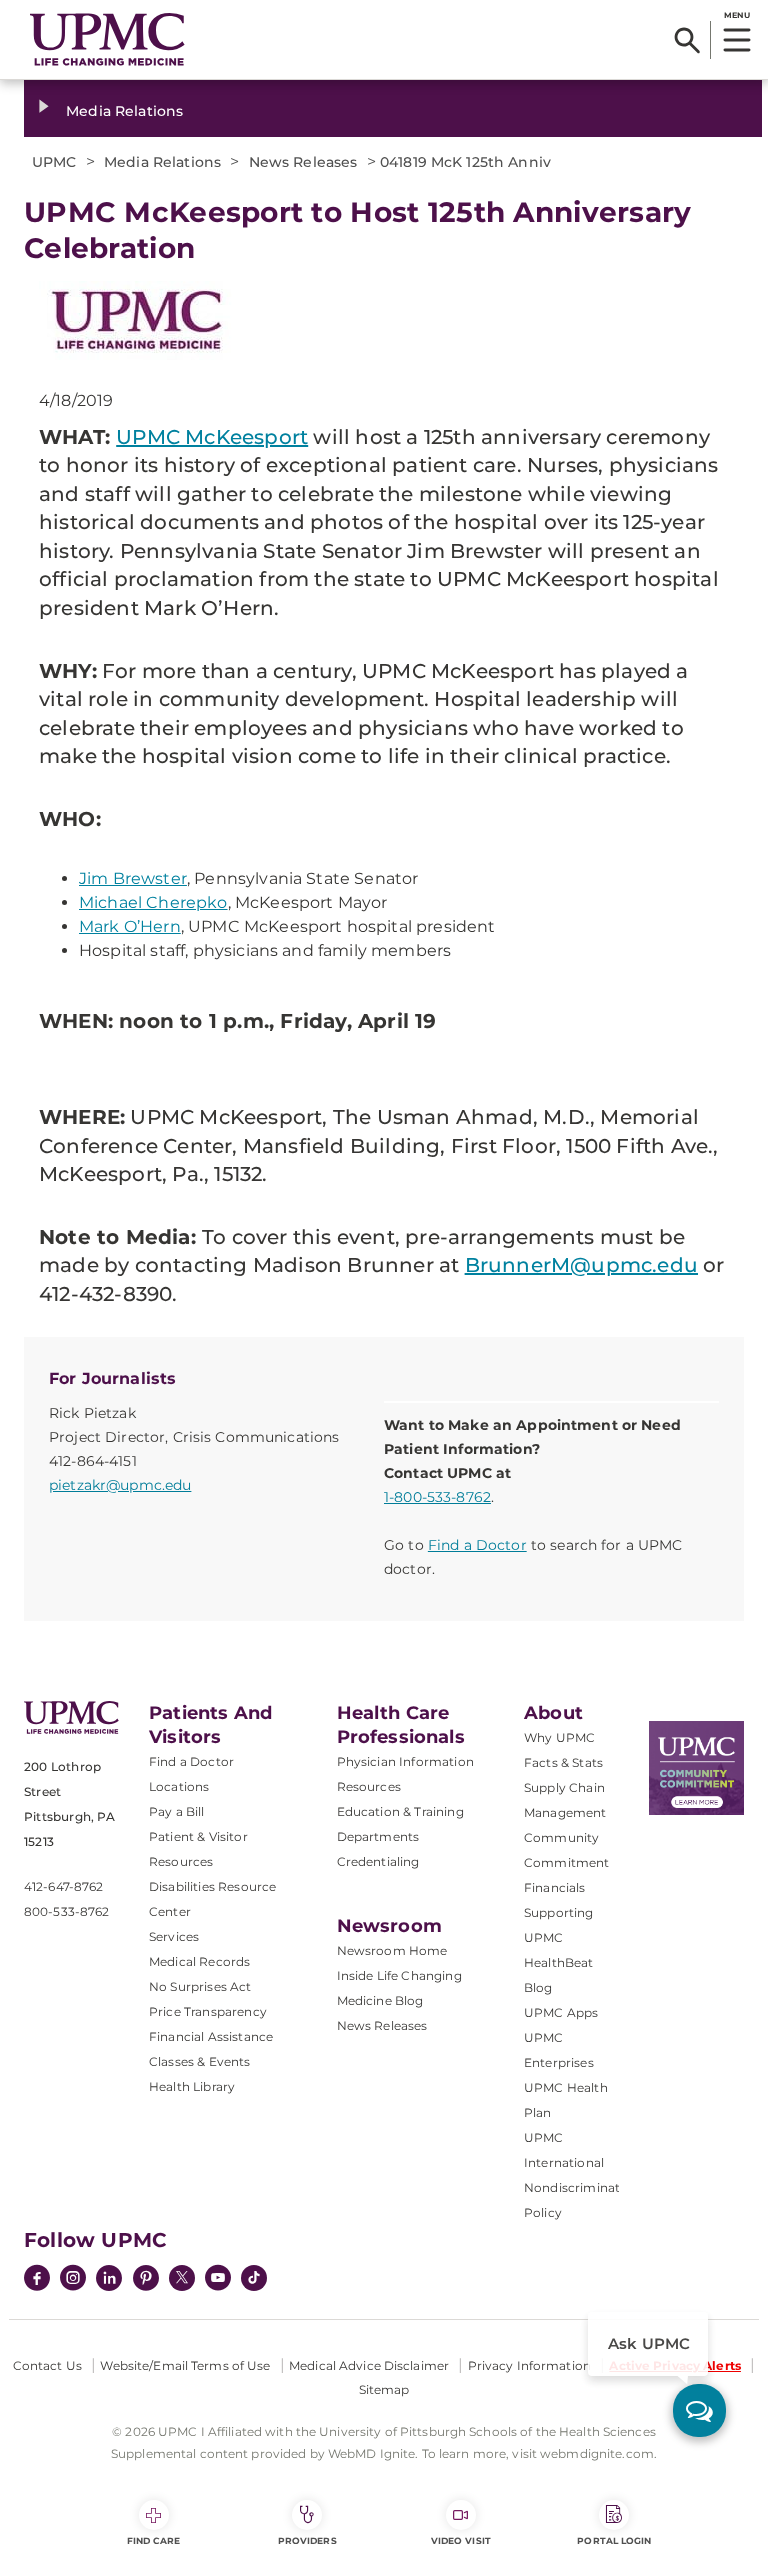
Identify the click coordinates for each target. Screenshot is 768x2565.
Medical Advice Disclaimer (369, 2365)
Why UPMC (559, 1737)
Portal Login (614, 2540)
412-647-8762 (63, 1886)
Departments (378, 1836)
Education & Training (400, 1811)
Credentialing (378, 1861)
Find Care (154, 2540)
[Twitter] (182, 2278)
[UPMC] (107, 39)
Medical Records (199, 1961)
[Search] (687, 40)
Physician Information (405, 1761)
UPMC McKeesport (212, 437)
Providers (307, 2540)
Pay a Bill (177, 1811)
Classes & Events (200, 2061)
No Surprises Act (200, 1986)
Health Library (192, 2086)
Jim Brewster (133, 878)
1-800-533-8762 (437, 1497)
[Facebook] (37, 2280)
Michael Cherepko (153, 902)
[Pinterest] (146, 2280)
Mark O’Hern (130, 926)
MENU (736, 15)
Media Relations (124, 111)
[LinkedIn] (109, 2280)
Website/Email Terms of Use (185, 2365)
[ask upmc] (699, 2410)
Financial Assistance (211, 2036)
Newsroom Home (392, 1950)
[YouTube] (218, 2280)
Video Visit (461, 2540)
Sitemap (384, 2389)
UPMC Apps (561, 2012)
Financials (555, 1887)
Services (174, 1936)
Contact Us (47, 2365)
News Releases (382, 2025)
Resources (369, 1786)
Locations (179, 1786)
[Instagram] (73, 2280)
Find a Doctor (477, 1545)
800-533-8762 (66, 1911)
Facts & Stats (563, 1762)
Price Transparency (208, 2011)
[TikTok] (254, 2278)
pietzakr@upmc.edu (120, 1485)
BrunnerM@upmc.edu (581, 1265)
